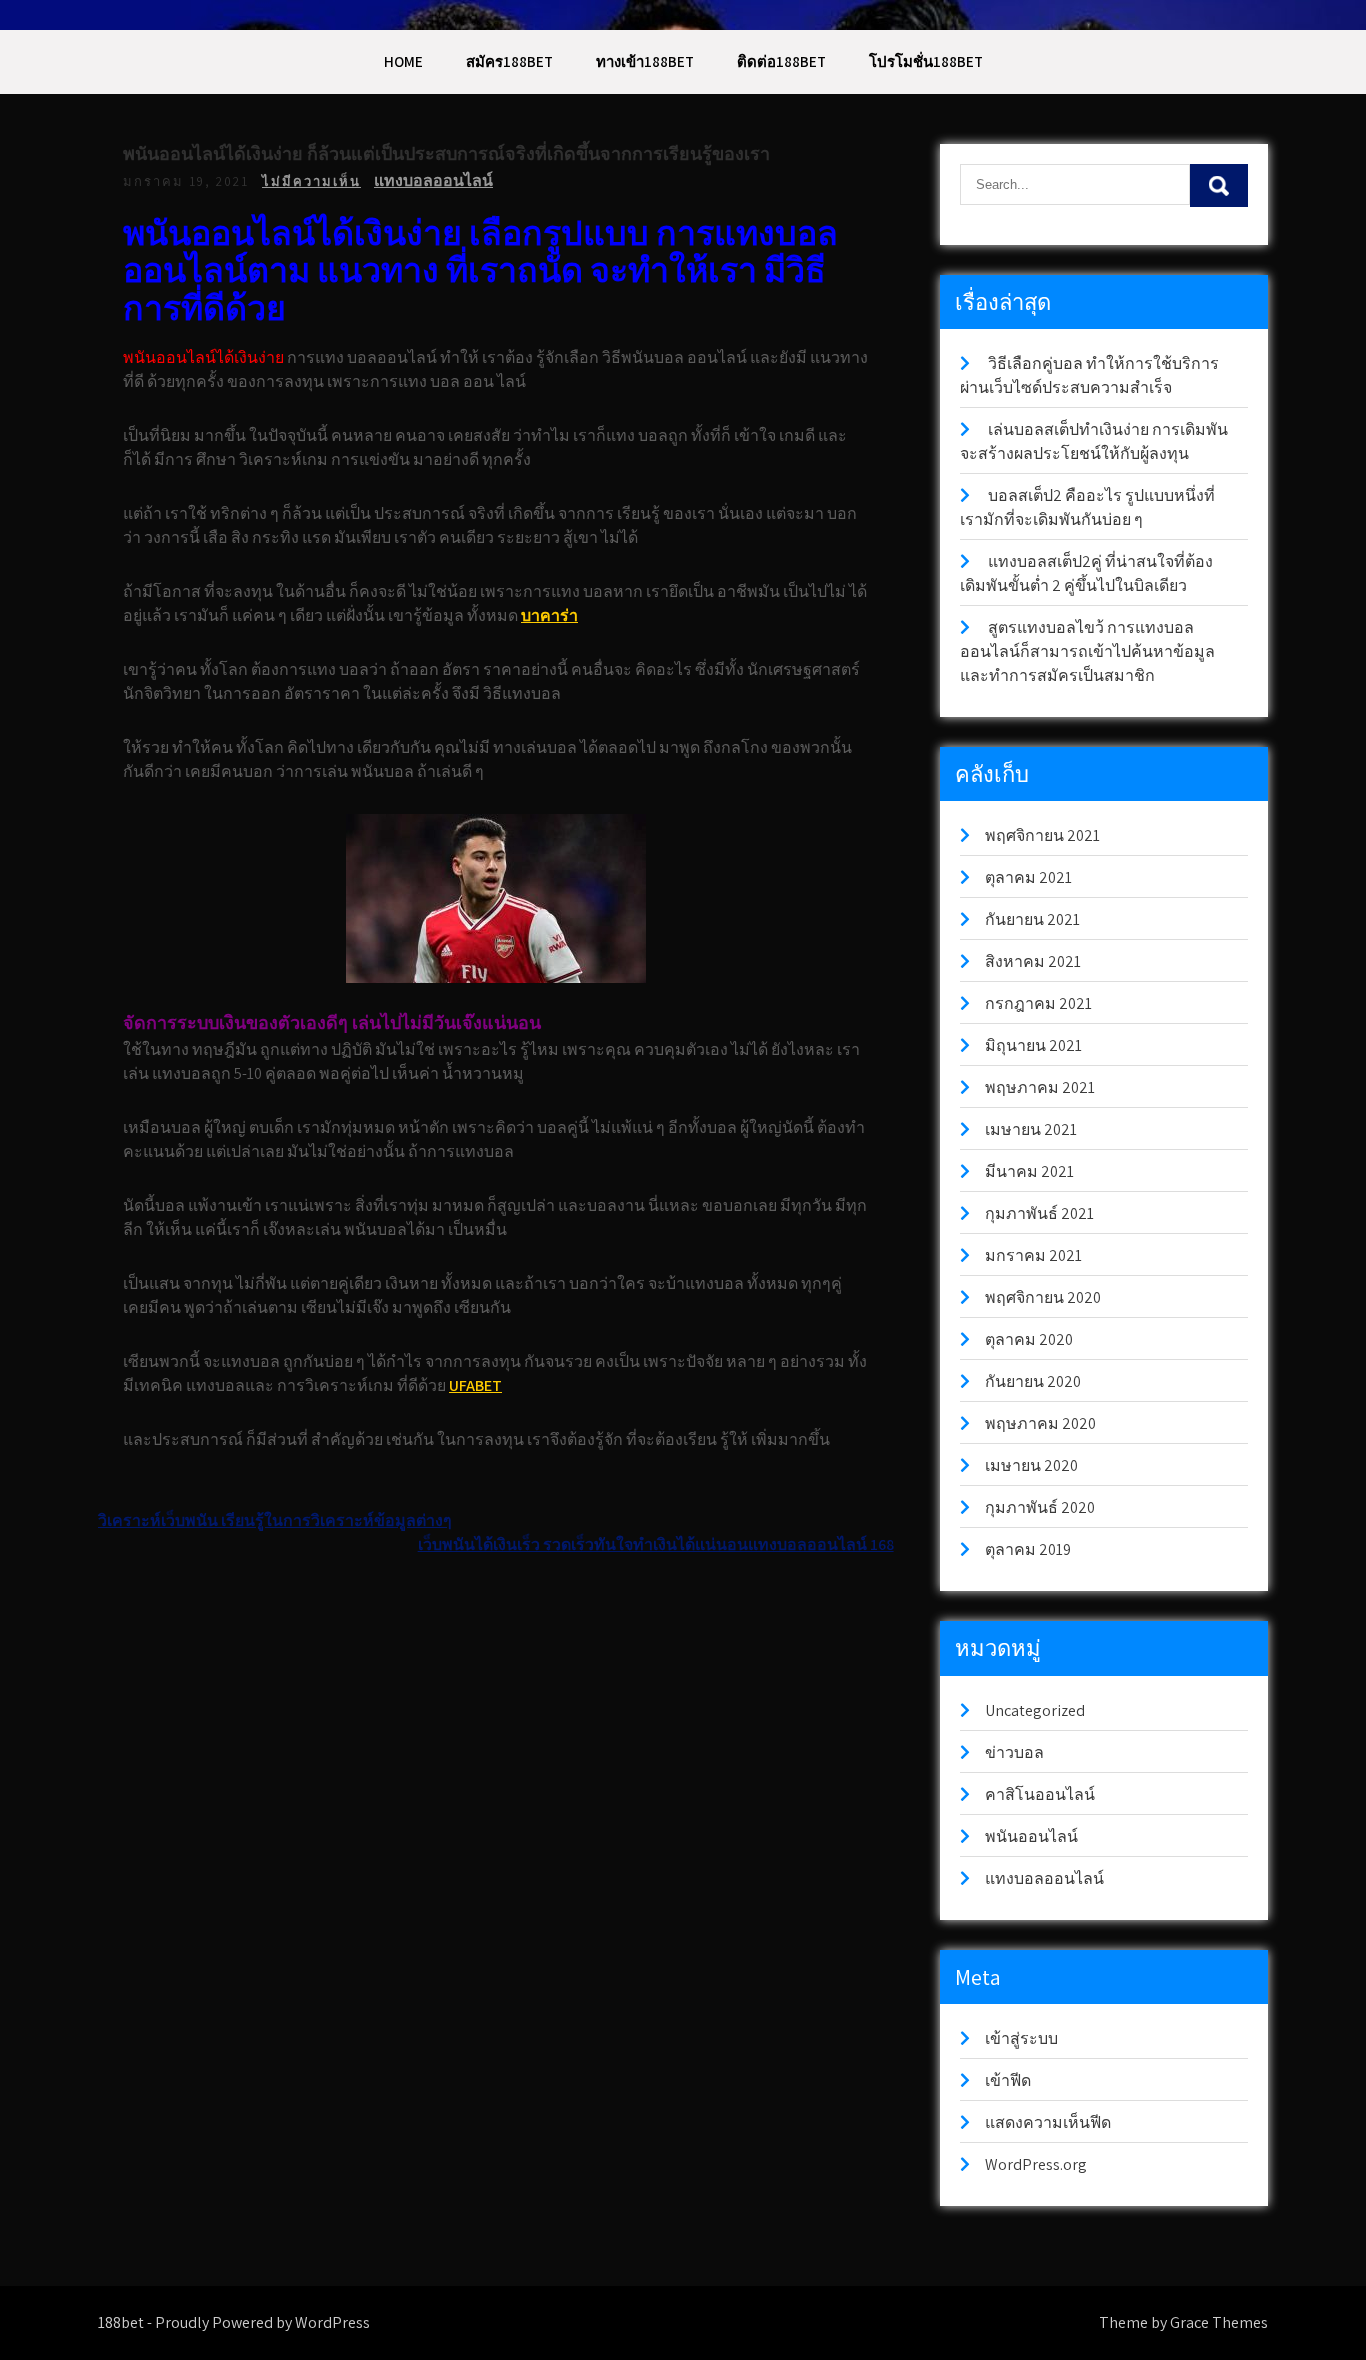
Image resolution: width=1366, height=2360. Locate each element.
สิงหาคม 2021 (1033, 961)
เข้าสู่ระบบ (1021, 2038)
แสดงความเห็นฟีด (1048, 2122)
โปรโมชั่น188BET (926, 61)
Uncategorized (1035, 1710)
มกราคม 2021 (1033, 1255)
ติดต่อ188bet (781, 61)
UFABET (475, 1385)
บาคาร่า (549, 615)
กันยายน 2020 (1033, 1381)
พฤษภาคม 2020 (1040, 1423)
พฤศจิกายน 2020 (1043, 1297)
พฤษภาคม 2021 (1040, 1087)
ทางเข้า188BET (645, 61)
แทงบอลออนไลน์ (433, 180)
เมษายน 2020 (1031, 1465)
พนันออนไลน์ (1031, 1836)
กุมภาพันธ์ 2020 (1040, 1507)
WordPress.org (1036, 2164)
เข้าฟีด (1008, 2080)
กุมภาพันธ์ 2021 (1039, 1213)
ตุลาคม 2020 (1029, 1339)
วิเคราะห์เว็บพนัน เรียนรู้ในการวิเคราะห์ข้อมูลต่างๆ (275, 1520)
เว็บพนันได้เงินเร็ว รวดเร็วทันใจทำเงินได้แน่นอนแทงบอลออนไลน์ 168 (656, 1544)
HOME (403, 61)
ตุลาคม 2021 (1028, 877)
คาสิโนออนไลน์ (1040, 1794)
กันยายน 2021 (1032, 919)
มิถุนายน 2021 (1033, 1045)
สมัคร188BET (509, 61)
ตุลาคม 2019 (1028, 1549)
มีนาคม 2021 (1029, 1171)
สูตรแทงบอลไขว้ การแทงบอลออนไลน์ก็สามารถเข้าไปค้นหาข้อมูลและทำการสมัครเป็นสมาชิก (1087, 651)
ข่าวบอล (1014, 1752)
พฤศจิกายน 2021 (1042, 835)
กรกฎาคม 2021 (1038, 1003)
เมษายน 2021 (1031, 1129)
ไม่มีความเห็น (311, 181)
